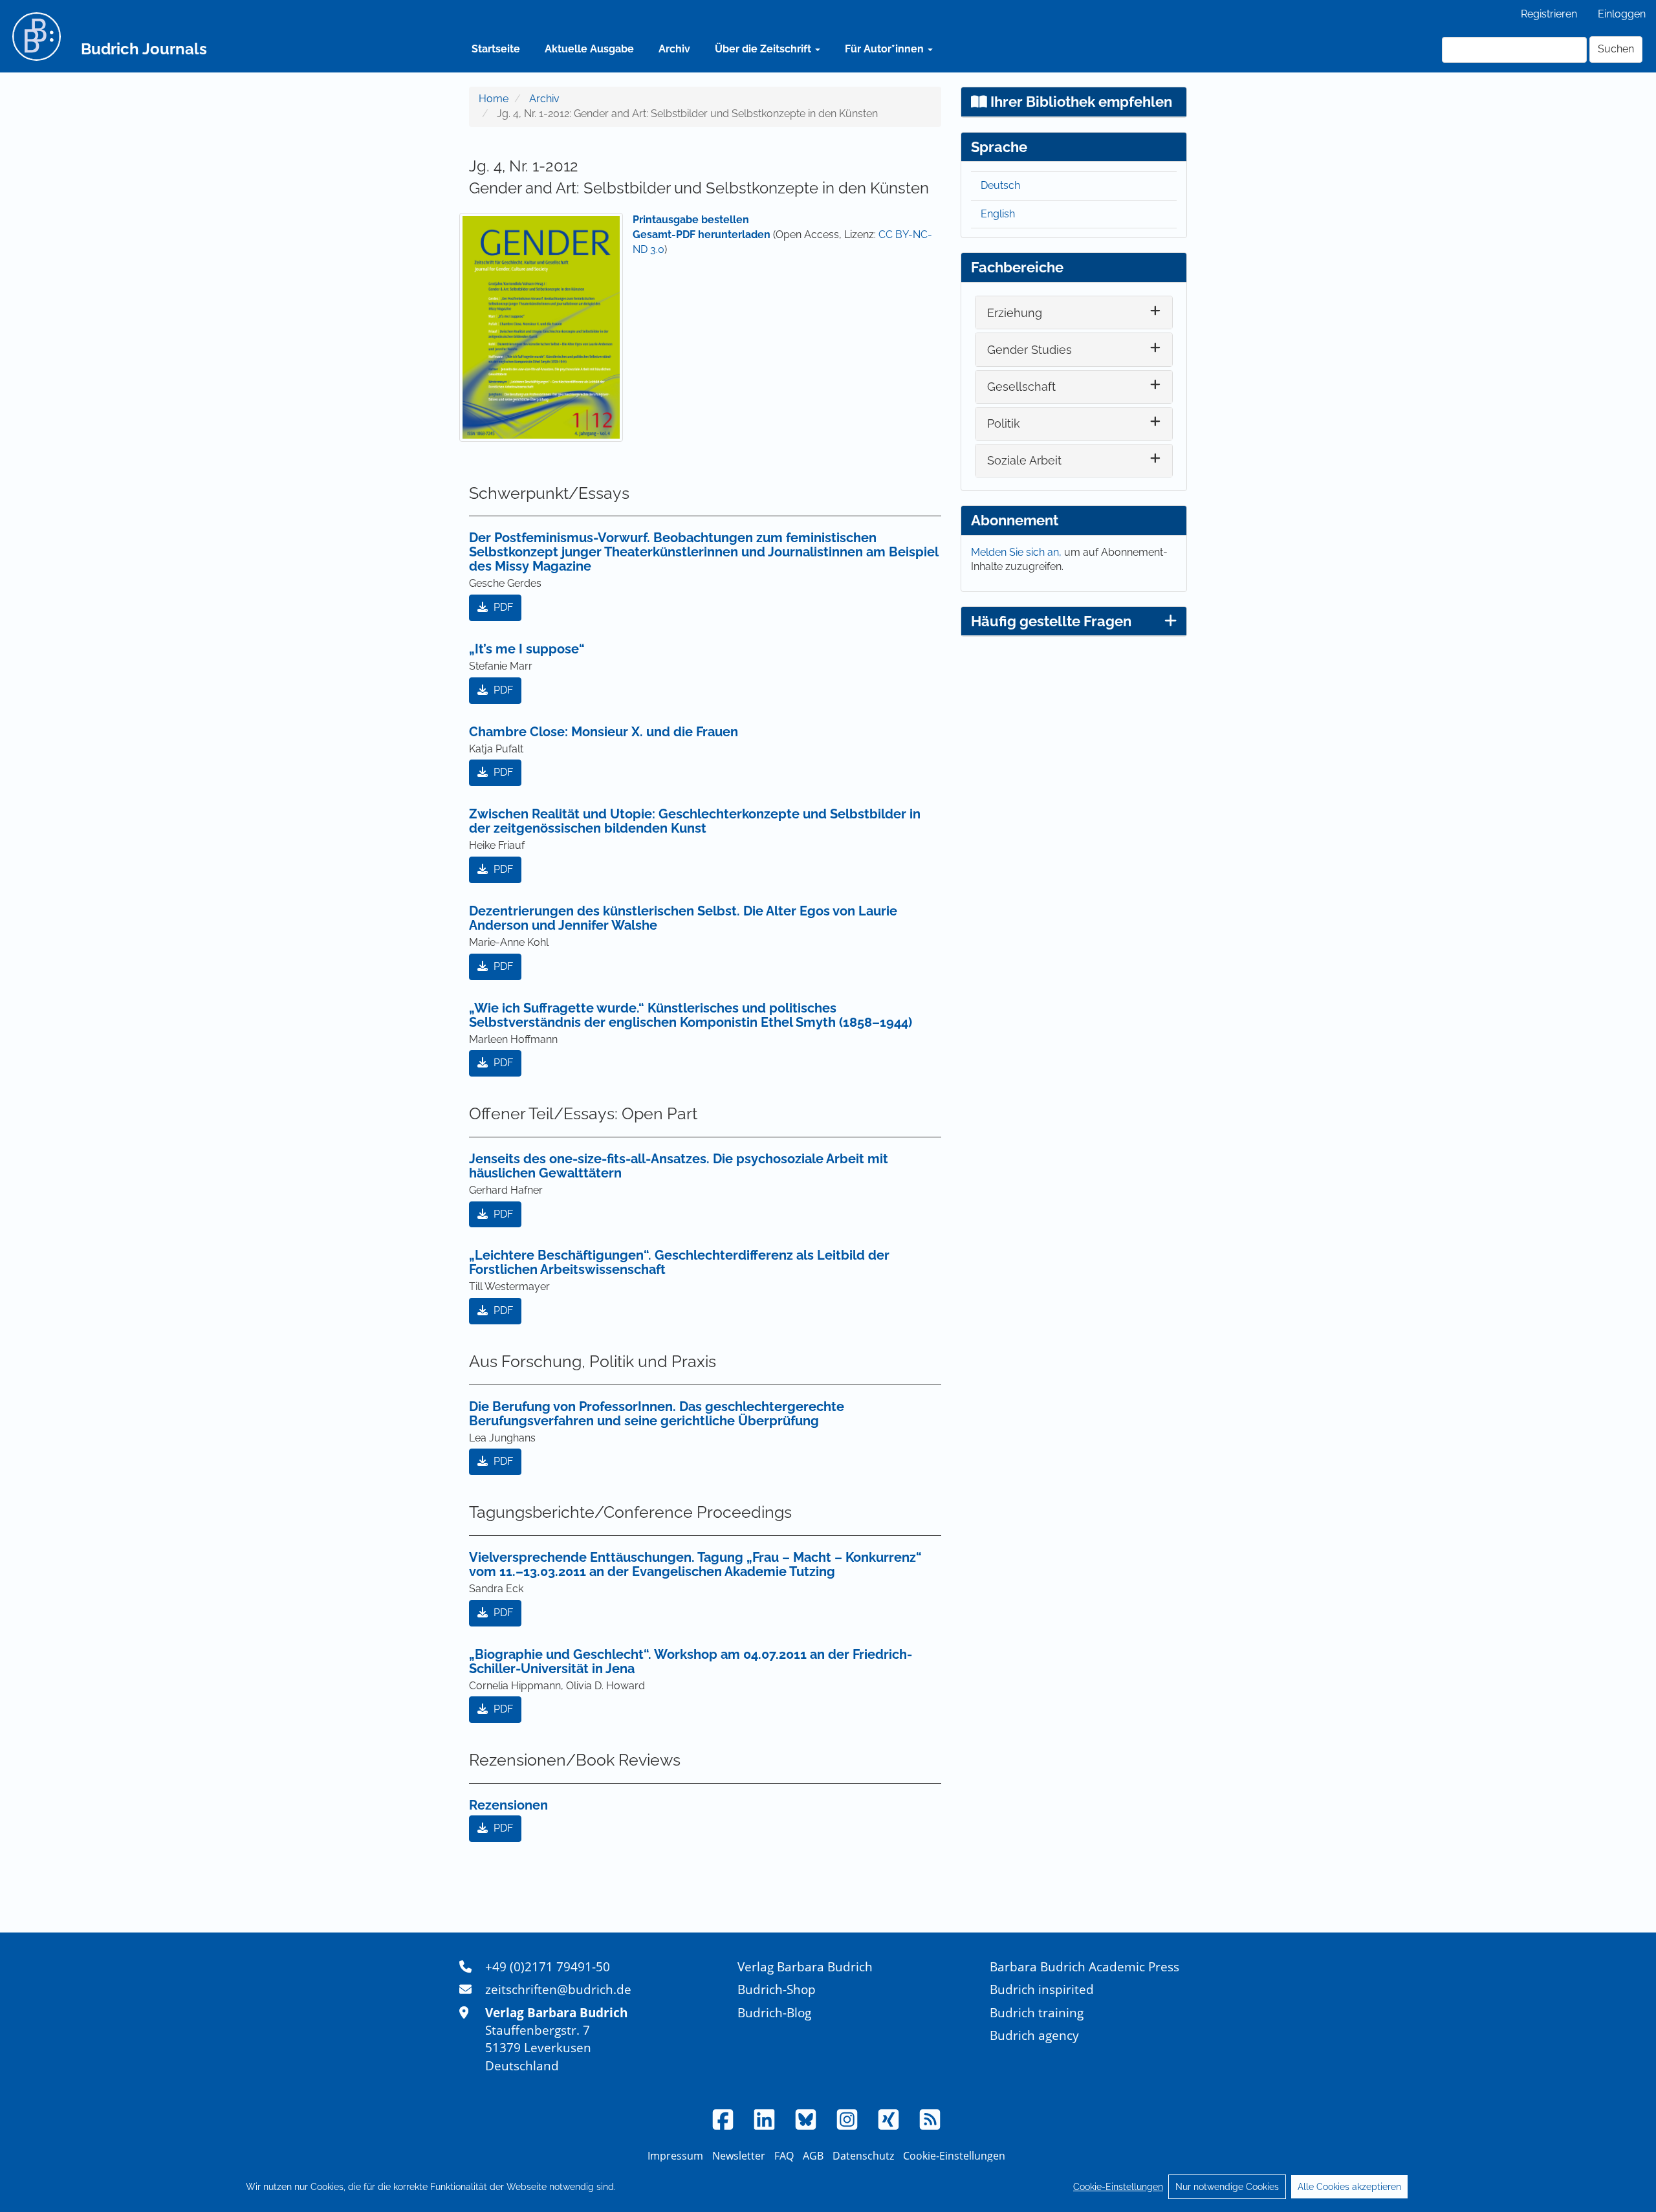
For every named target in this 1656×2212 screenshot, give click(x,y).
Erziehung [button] (1015, 313)
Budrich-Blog (774, 2012)
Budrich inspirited (1042, 1989)
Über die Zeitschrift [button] (764, 49)
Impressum (675, 2156)
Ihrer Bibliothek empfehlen (1080, 102)
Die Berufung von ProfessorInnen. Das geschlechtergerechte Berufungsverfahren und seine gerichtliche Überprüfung (657, 1414)
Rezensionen (508, 1805)
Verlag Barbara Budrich (805, 1966)
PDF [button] (502, 607)
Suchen (1616, 49)
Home (494, 99)
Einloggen (1622, 14)
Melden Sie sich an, (1018, 552)
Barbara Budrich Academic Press (1084, 1966)
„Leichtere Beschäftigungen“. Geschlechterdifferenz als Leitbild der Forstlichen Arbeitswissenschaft (679, 1262)
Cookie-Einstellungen (1118, 2187)
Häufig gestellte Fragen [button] (1051, 621)
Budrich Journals (144, 49)
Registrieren (1549, 14)
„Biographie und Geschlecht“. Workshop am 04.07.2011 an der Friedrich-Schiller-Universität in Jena (691, 1661)
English (998, 214)
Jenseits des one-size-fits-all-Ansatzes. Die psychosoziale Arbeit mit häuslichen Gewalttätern (679, 1166)
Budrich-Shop (777, 1989)
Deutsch (1000, 185)
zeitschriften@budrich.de (558, 1989)
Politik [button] (1004, 423)
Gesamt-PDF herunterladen (702, 235)
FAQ (784, 2156)
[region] (828, 2187)
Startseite (496, 49)
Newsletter (739, 2156)
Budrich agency (1034, 2035)
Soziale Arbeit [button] (1024, 460)
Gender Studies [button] (1030, 350)
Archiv (674, 49)
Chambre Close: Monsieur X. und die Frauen (604, 732)
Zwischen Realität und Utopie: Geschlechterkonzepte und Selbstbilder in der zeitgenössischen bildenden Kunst (695, 821)
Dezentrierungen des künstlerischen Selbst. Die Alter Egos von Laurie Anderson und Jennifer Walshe (683, 918)
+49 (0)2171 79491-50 (548, 1966)
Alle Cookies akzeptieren (1349, 2187)
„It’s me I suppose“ (527, 649)
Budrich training (1037, 2012)
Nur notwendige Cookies (1227, 2187)
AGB (813, 2156)
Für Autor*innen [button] (886, 49)
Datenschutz (863, 2156)
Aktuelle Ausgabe (589, 49)
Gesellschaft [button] (1021, 387)
